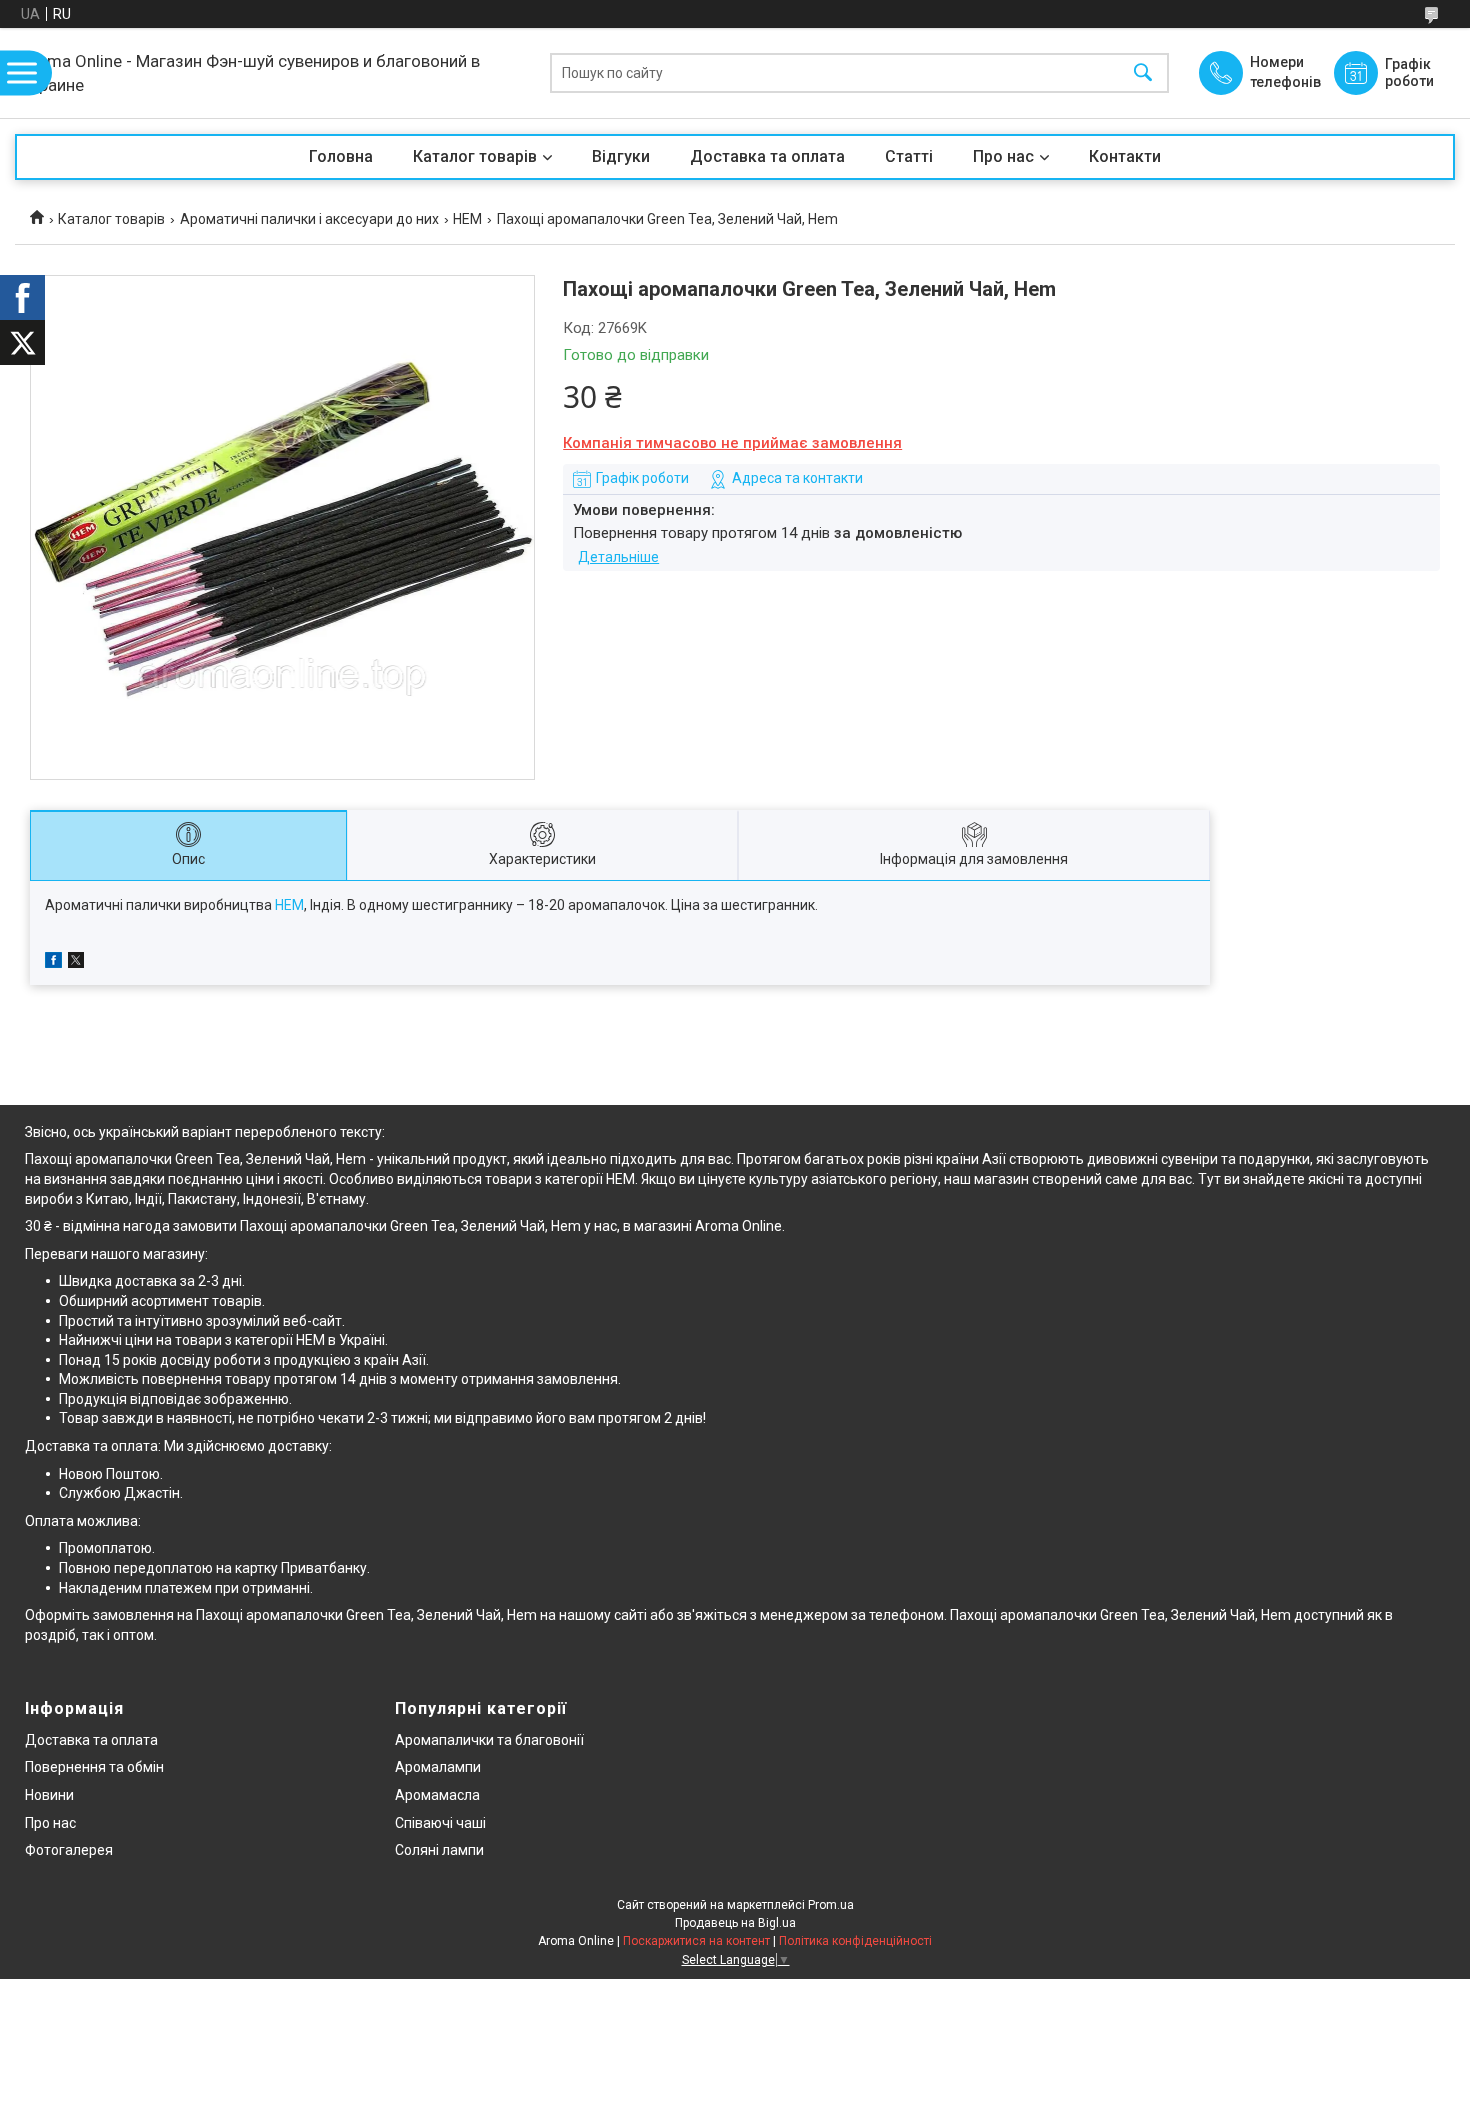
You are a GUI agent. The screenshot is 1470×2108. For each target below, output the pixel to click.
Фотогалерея (69, 1850)
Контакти (1125, 156)
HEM (467, 219)
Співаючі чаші (440, 1823)
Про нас (1003, 156)
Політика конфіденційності (855, 1941)
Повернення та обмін (94, 1767)
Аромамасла (437, 1795)
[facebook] (53, 963)
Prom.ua (831, 1905)
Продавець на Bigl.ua (735, 1923)
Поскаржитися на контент (696, 1941)
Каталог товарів (475, 156)
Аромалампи (438, 1767)
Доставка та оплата (767, 156)
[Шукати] (1143, 73)
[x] (76, 963)
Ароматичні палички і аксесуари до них (309, 219)
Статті (909, 156)
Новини (49, 1795)
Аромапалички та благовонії (489, 1740)
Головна (341, 156)
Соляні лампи (439, 1850)
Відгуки (621, 156)
